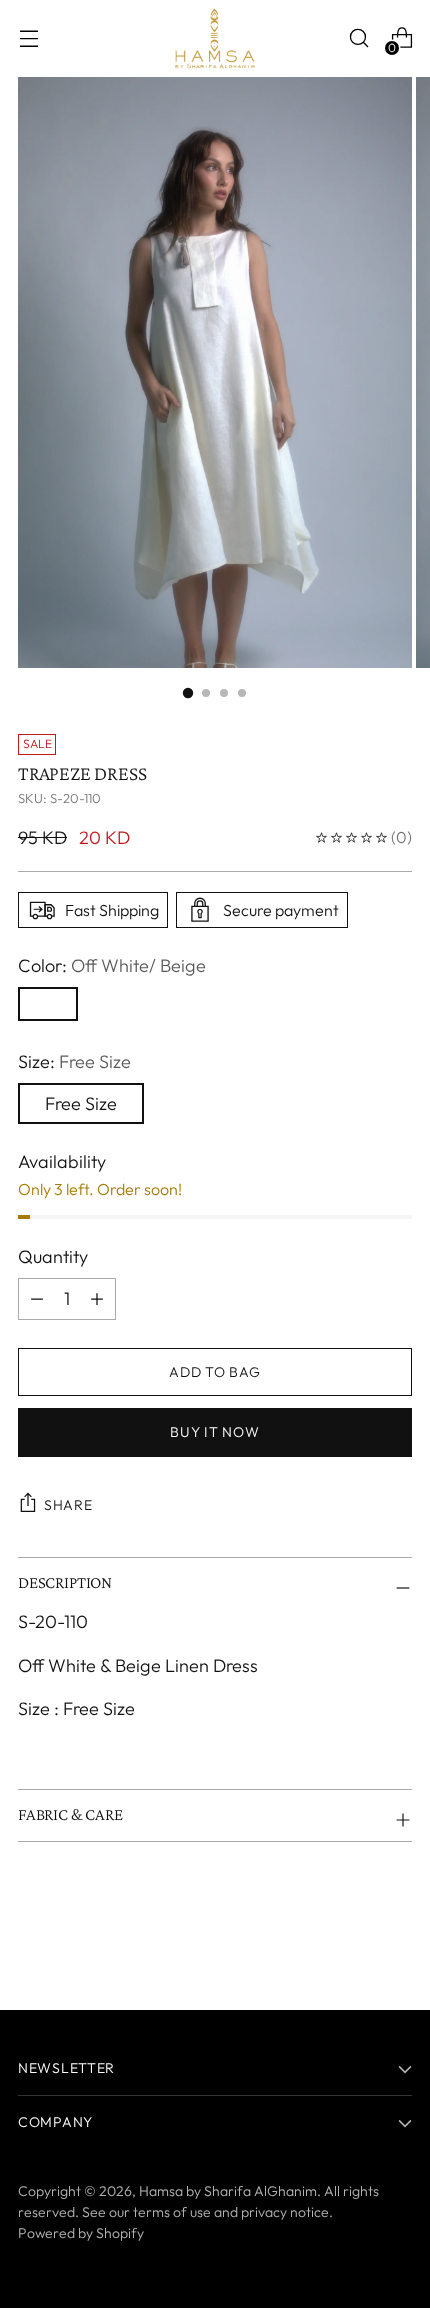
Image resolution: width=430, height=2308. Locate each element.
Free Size (81, 1103)
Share (68, 1505)
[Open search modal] (358, 38)
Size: (74, 1061)
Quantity (53, 1256)
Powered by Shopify (81, 2233)
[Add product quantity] (37, 1299)
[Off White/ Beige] (48, 1004)
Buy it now (214, 1432)
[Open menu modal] (28, 38)
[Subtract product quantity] (97, 1299)
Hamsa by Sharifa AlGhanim (228, 2191)
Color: (112, 965)
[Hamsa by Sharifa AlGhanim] (215, 38)
